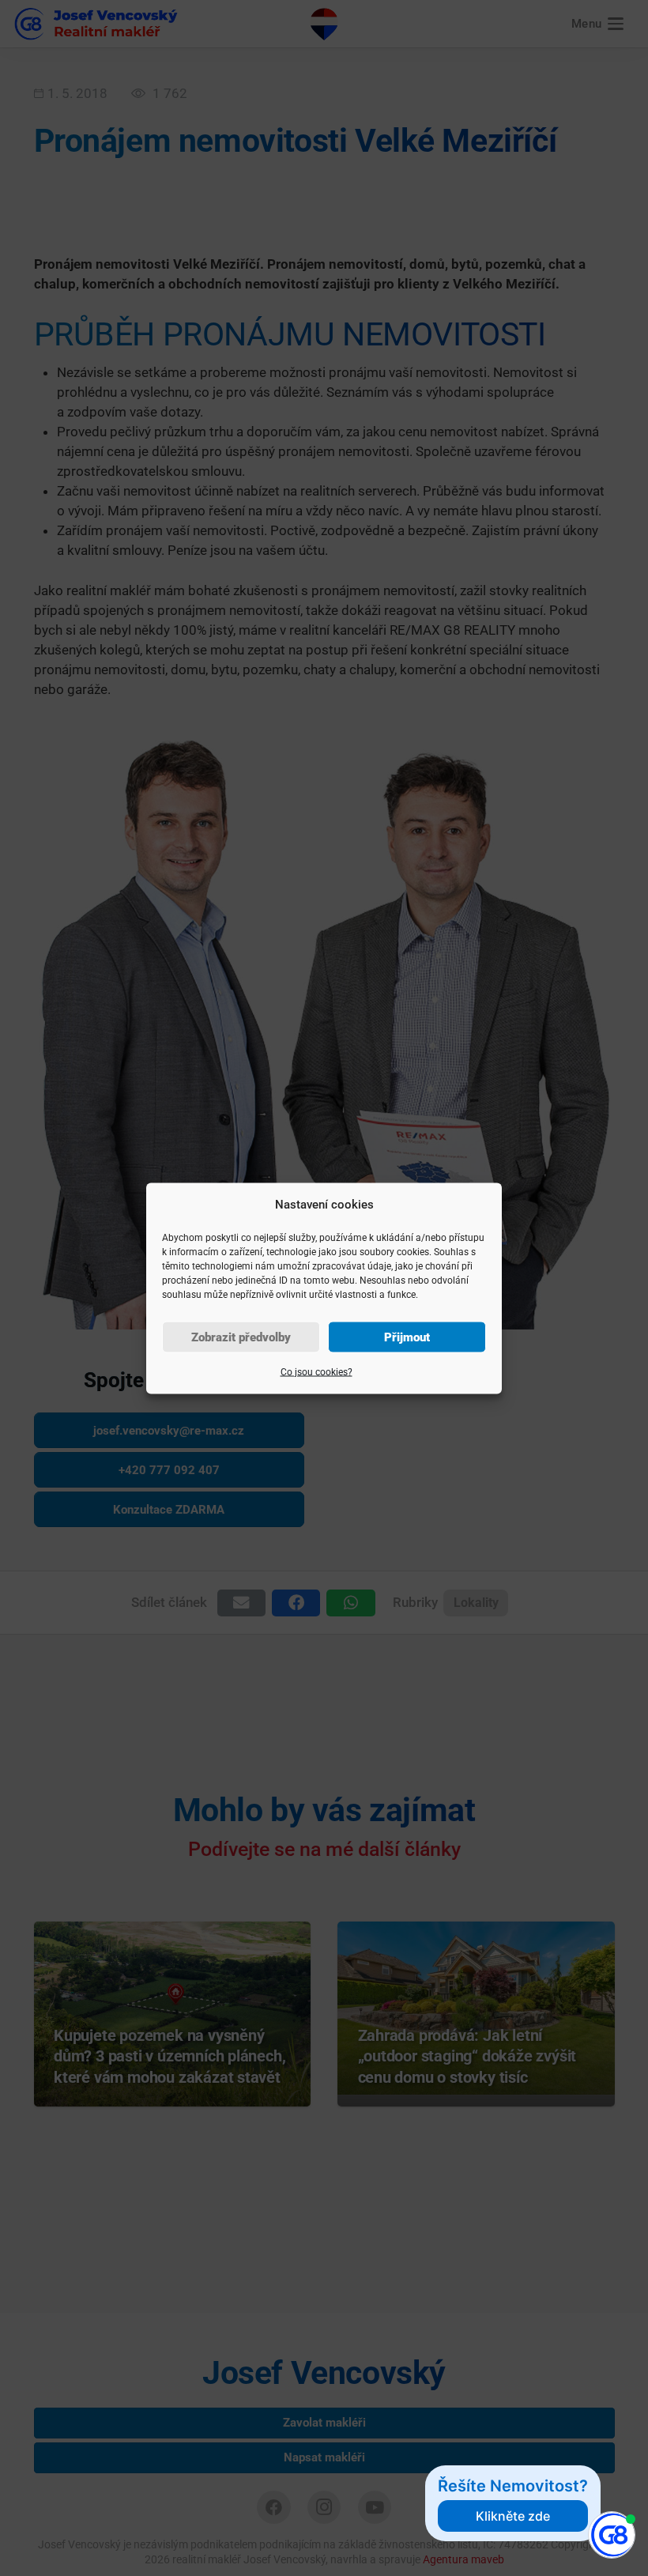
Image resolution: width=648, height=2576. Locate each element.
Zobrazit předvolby (241, 1337)
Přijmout (407, 1337)
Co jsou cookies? (316, 1371)
